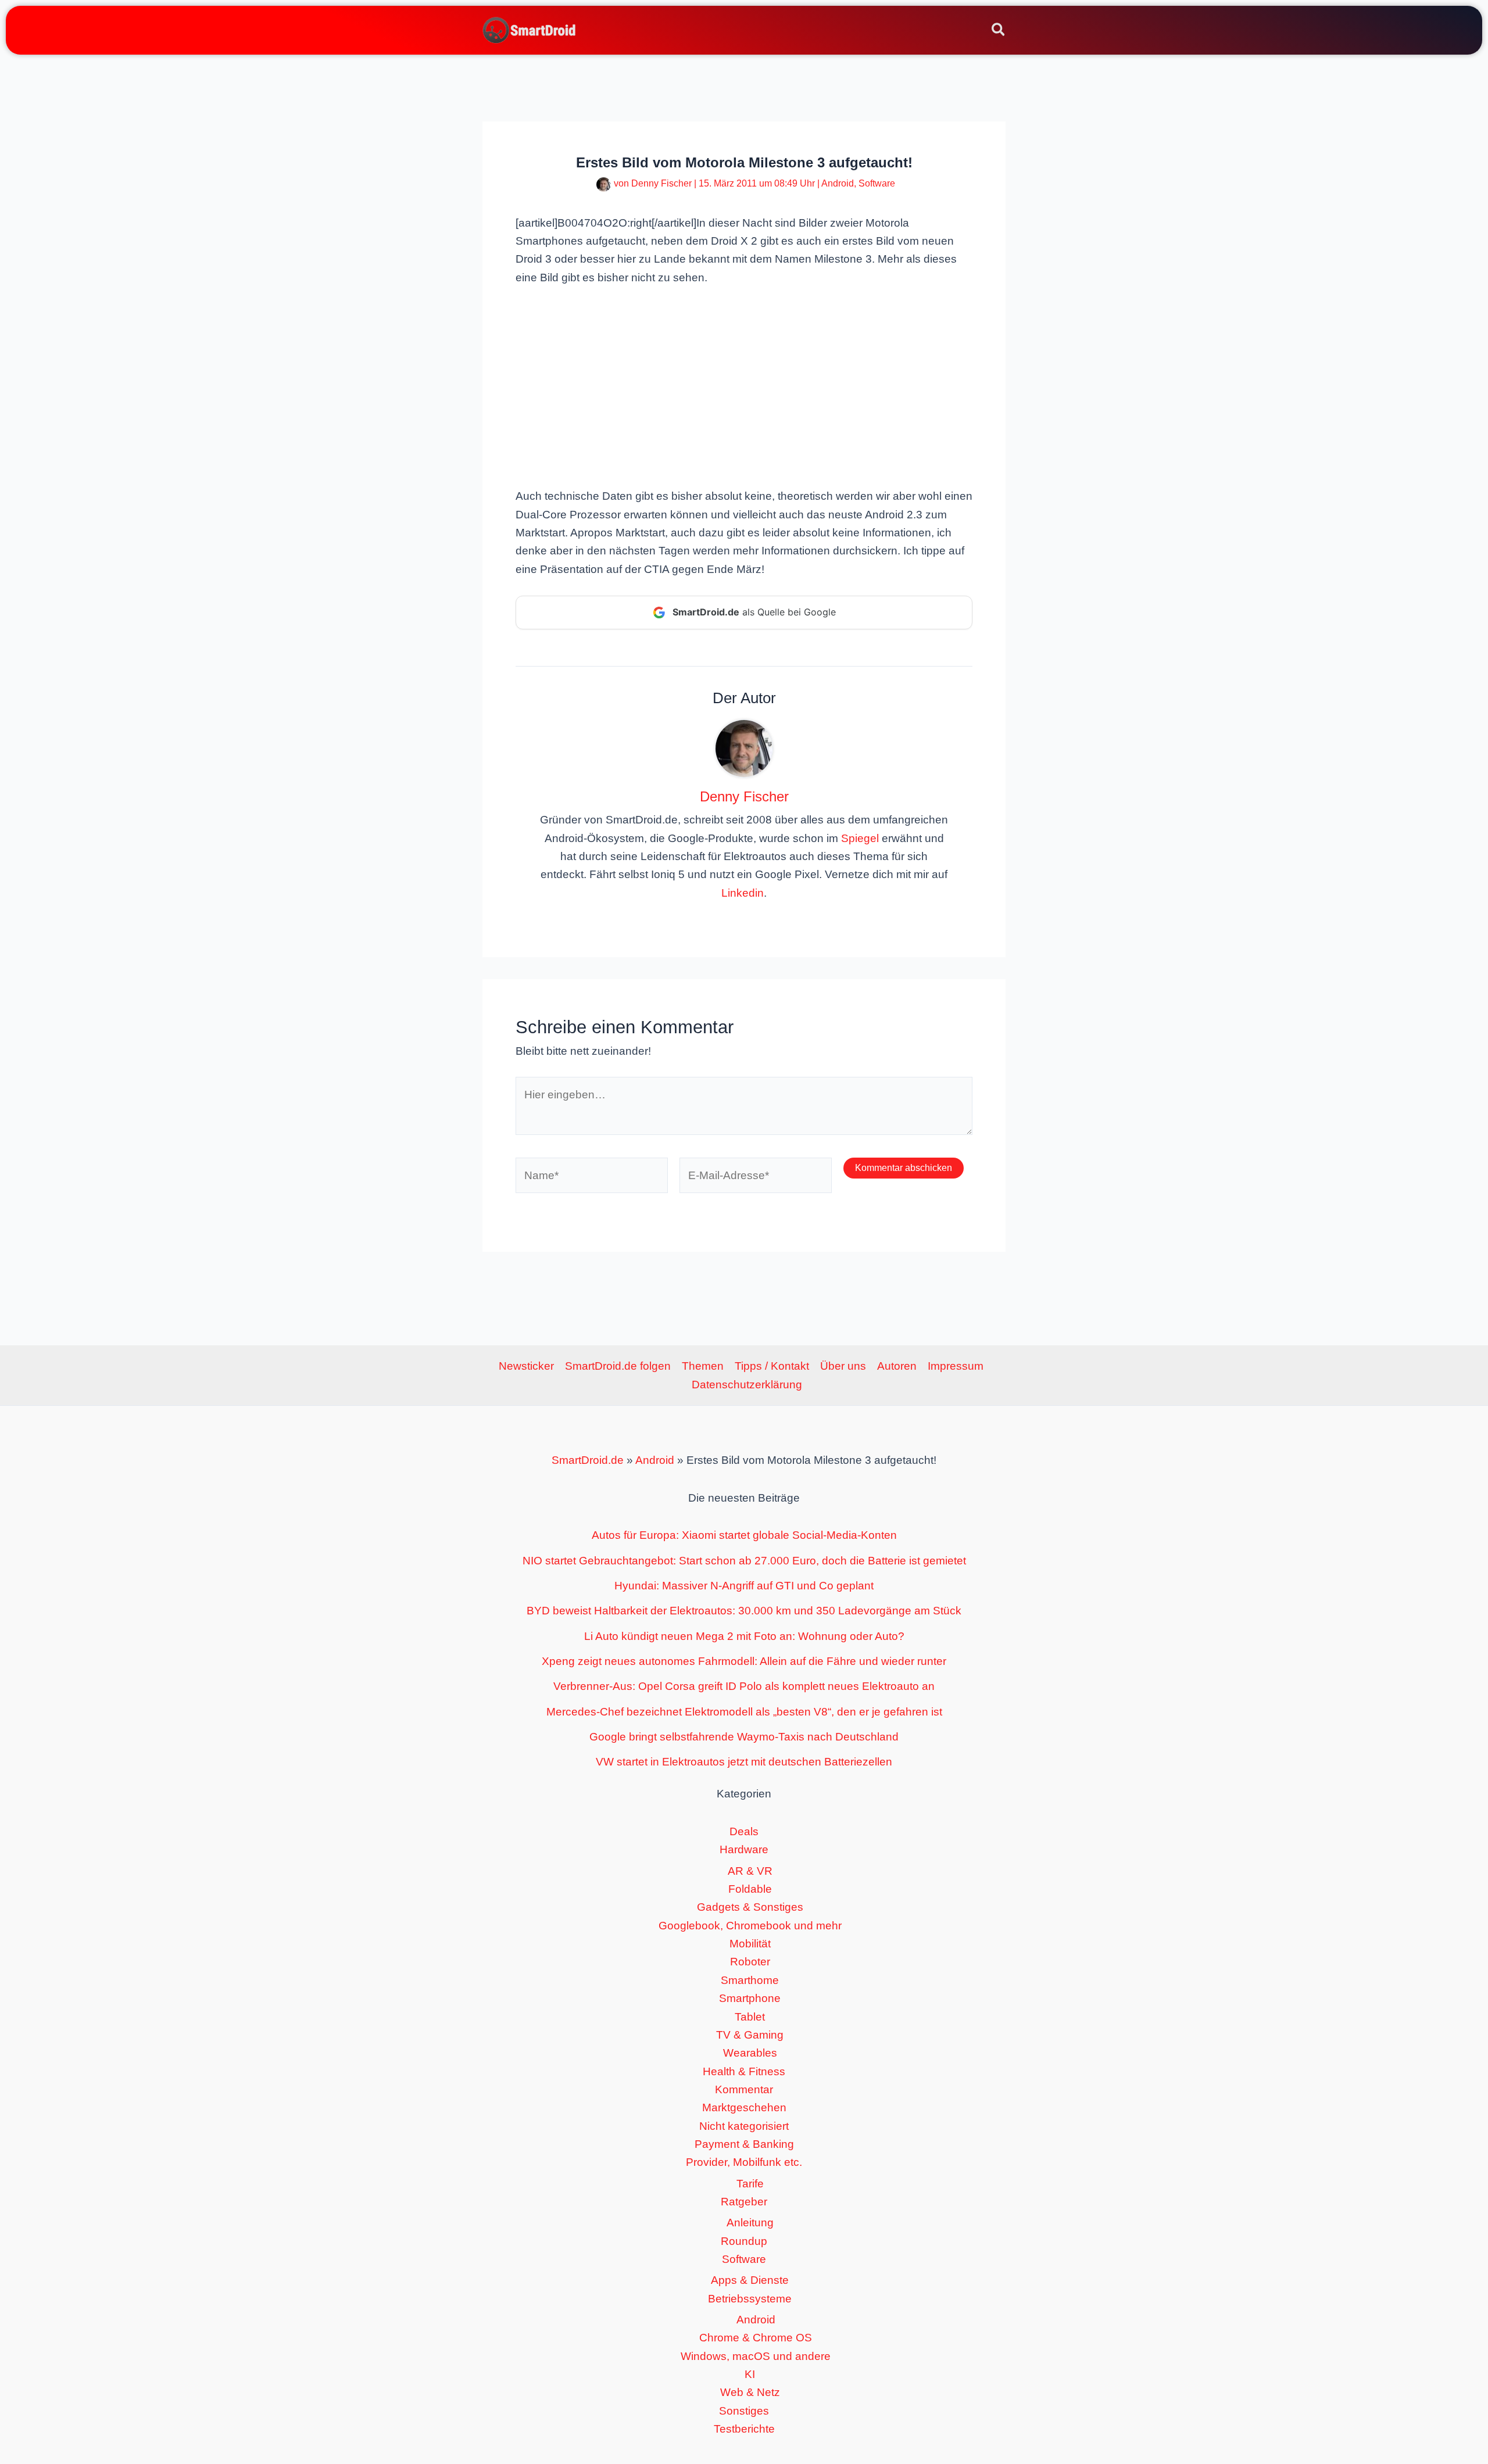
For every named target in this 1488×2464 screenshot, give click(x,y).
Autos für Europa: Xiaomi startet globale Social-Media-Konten (744, 1535)
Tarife (750, 2184)
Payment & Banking (744, 2144)
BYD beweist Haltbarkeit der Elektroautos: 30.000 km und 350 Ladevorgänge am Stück (744, 1611)
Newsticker (526, 1366)
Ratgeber (744, 2202)
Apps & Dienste (750, 2280)
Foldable (750, 1889)
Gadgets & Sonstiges (750, 1907)
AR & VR (750, 1871)
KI (750, 2374)
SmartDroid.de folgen (618, 1366)
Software (877, 183)
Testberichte (744, 2429)
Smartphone (750, 1998)
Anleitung (750, 2223)
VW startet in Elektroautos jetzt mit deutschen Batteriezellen (744, 1762)
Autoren (897, 1366)
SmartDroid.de (588, 1460)
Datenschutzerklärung (747, 1385)
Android (838, 183)
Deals (744, 1831)
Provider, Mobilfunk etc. (744, 2162)
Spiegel (860, 838)
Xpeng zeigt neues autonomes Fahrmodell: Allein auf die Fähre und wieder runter (744, 1661)
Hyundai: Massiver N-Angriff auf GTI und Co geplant (744, 1586)
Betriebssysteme (750, 2299)
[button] (999, 31)
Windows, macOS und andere (756, 2356)
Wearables (750, 2053)
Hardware (744, 1849)
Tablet (750, 2017)
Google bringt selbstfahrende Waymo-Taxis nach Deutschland (744, 1737)
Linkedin (743, 893)
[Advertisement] (744, 385)
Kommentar (744, 2089)
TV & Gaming (750, 2035)
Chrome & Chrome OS (756, 2338)
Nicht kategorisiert (744, 2126)
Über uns (843, 1366)
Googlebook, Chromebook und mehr (750, 1926)
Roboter (750, 1962)
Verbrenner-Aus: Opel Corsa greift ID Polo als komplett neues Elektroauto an (744, 1686)
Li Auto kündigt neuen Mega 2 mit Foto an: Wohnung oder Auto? (744, 1636)
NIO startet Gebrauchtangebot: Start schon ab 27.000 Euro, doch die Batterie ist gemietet (744, 1561)
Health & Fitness (744, 2071)
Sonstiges (744, 2411)
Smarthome (750, 1980)
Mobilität (750, 1944)
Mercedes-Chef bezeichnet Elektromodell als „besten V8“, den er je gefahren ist (744, 1712)
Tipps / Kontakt (772, 1366)
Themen (703, 1366)
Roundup (744, 2241)
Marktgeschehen (744, 2107)
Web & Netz (750, 2392)
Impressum (956, 1366)
